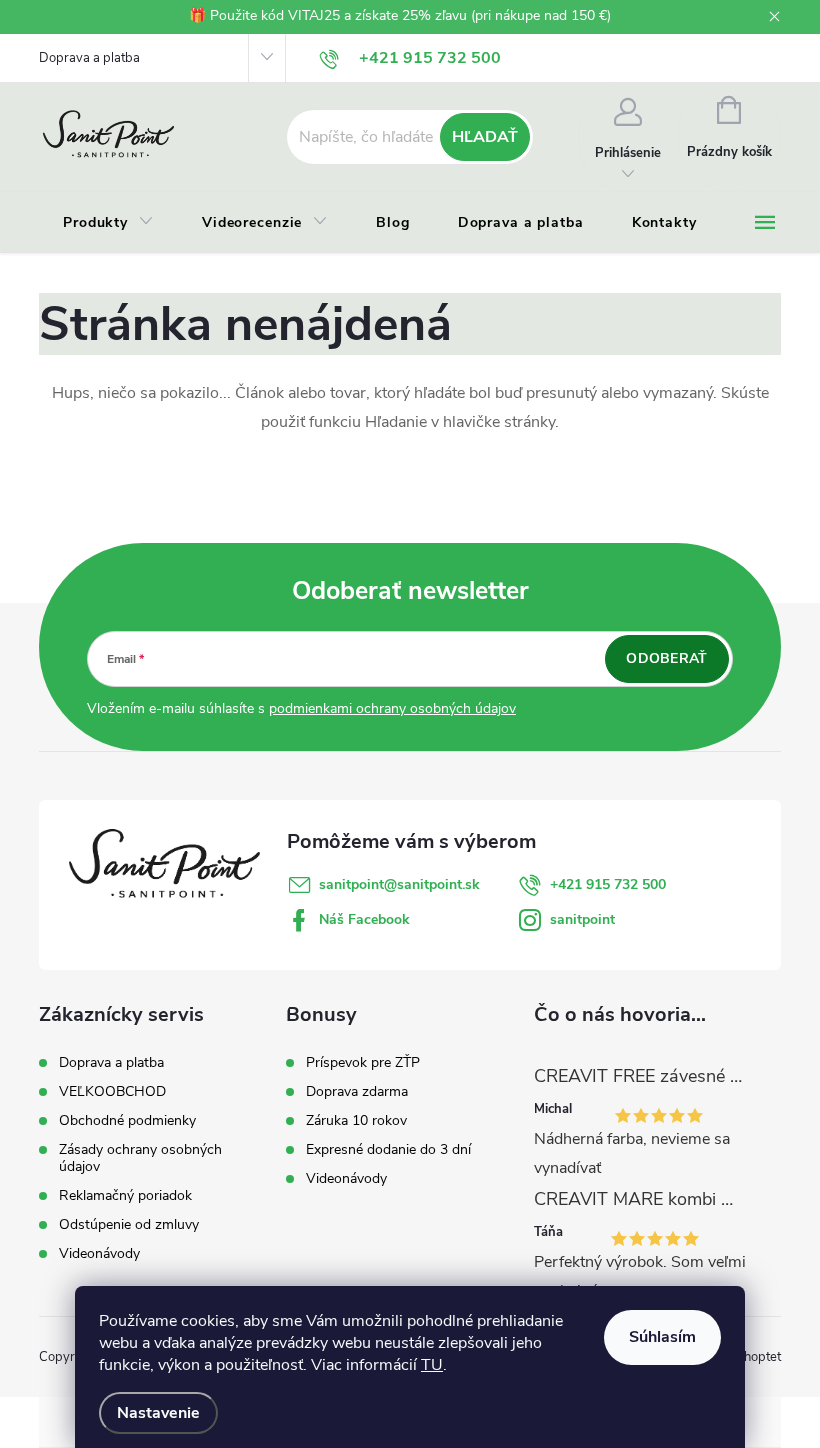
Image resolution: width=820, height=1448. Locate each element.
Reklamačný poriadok (125, 1195)
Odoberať (666, 658)
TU (432, 1365)
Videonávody (99, 1253)
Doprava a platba (89, 58)
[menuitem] (108, 223)
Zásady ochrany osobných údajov (140, 1158)
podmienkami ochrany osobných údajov (392, 708)
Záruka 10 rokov (356, 1121)
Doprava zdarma (357, 1092)
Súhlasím (662, 1337)
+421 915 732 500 (608, 884)
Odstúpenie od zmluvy (129, 1224)
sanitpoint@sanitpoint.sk (399, 884)
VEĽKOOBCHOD (112, 1091)
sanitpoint (582, 919)
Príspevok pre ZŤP (363, 1063)
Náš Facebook (364, 919)
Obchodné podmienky (127, 1120)
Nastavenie (158, 1413)
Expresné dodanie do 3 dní (388, 1150)
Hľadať (485, 137)
